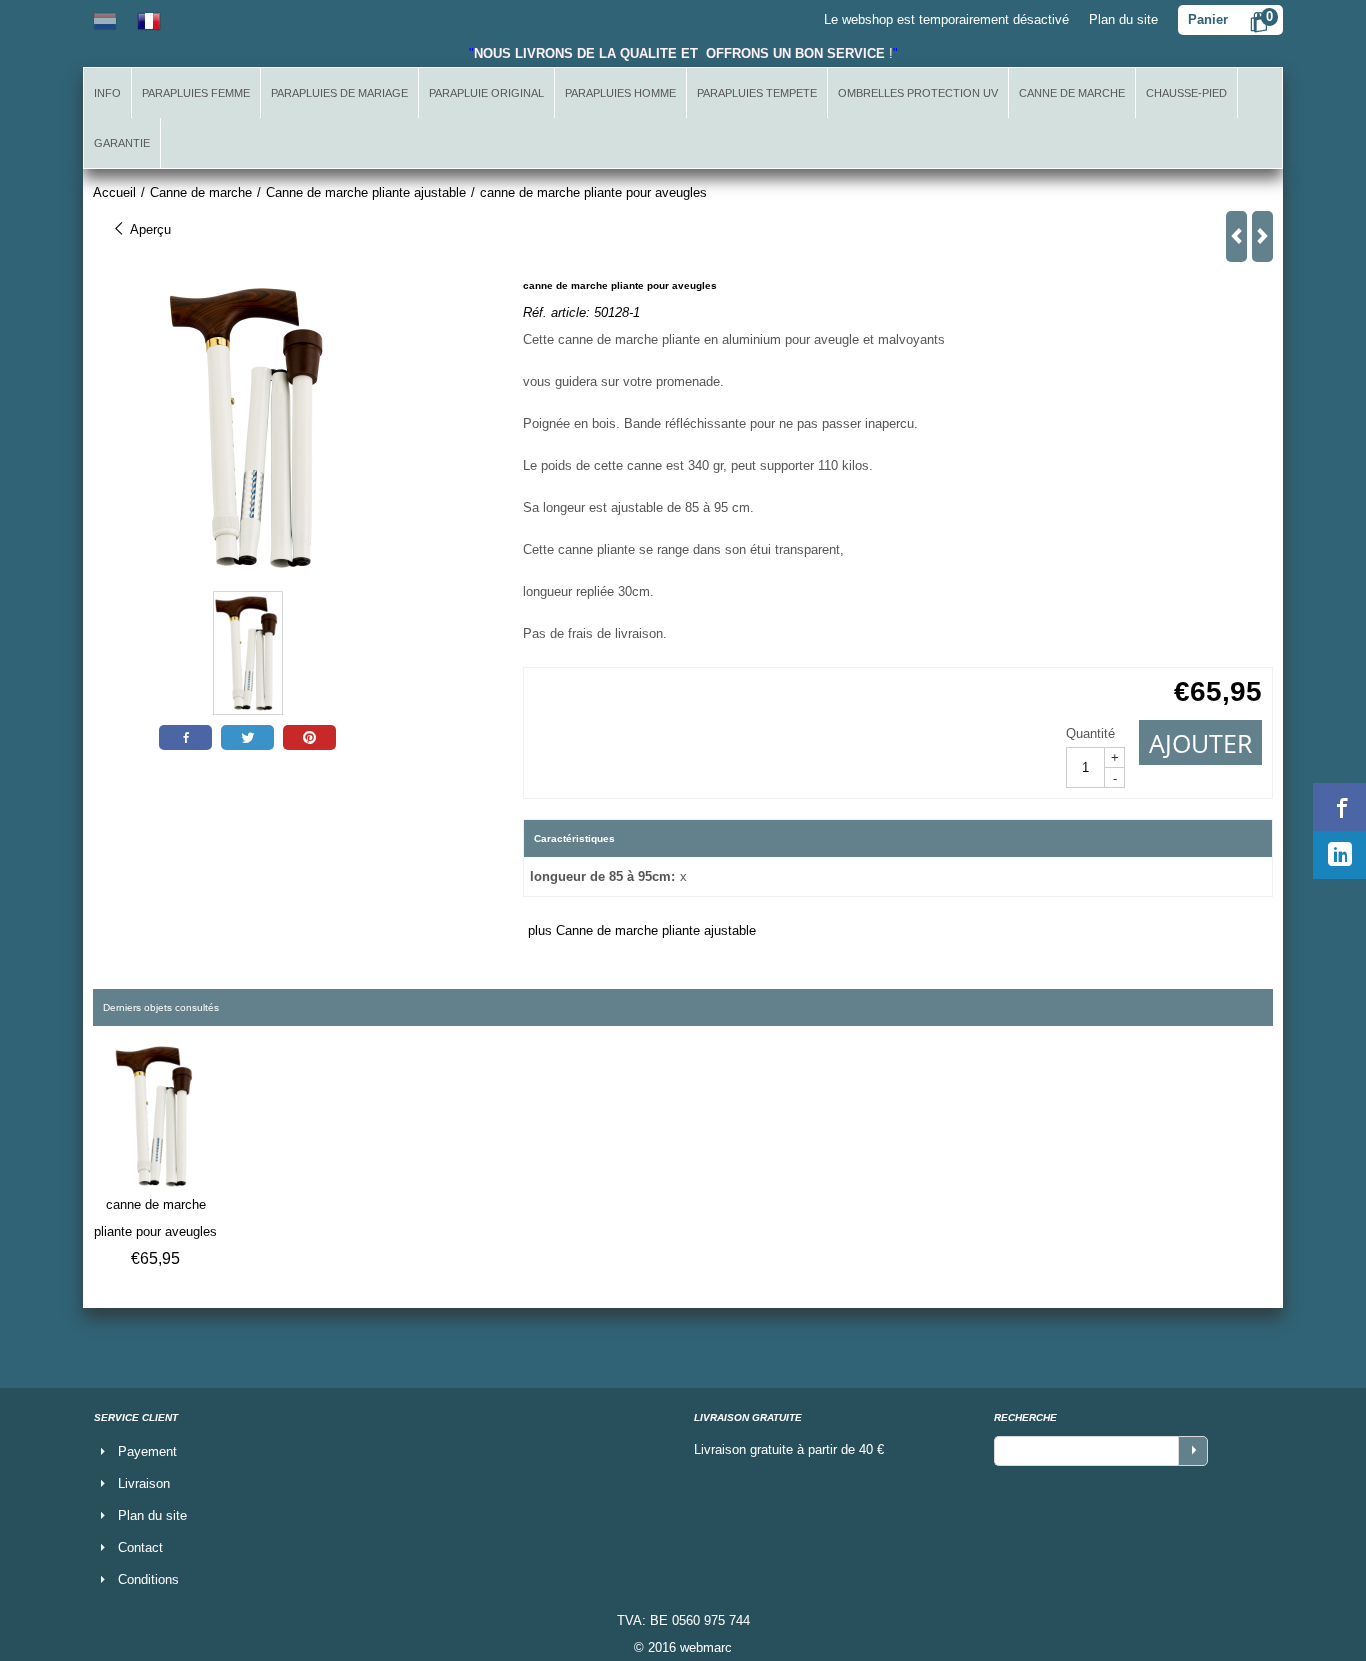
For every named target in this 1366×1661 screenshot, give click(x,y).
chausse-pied (1186, 93)
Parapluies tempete (757, 93)
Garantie (122, 143)
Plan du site (1123, 19)
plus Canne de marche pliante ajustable (642, 930)
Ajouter (1200, 743)
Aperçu (148, 229)
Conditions (148, 1579)
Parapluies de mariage (339, 93)
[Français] (149, 19)
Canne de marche (1072, 93)
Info (107, 93)
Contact (140, 1547)
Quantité (1090, 733)
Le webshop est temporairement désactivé (946, 19)
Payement (147, 1451)
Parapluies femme (196, 93)
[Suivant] (1262, 236)
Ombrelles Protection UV (918, 93)
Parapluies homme (620, 93)
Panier (1208, 19)
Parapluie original (486, 93)
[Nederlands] (105, 19)
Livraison (144, 1483)
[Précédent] (1236, 236)
